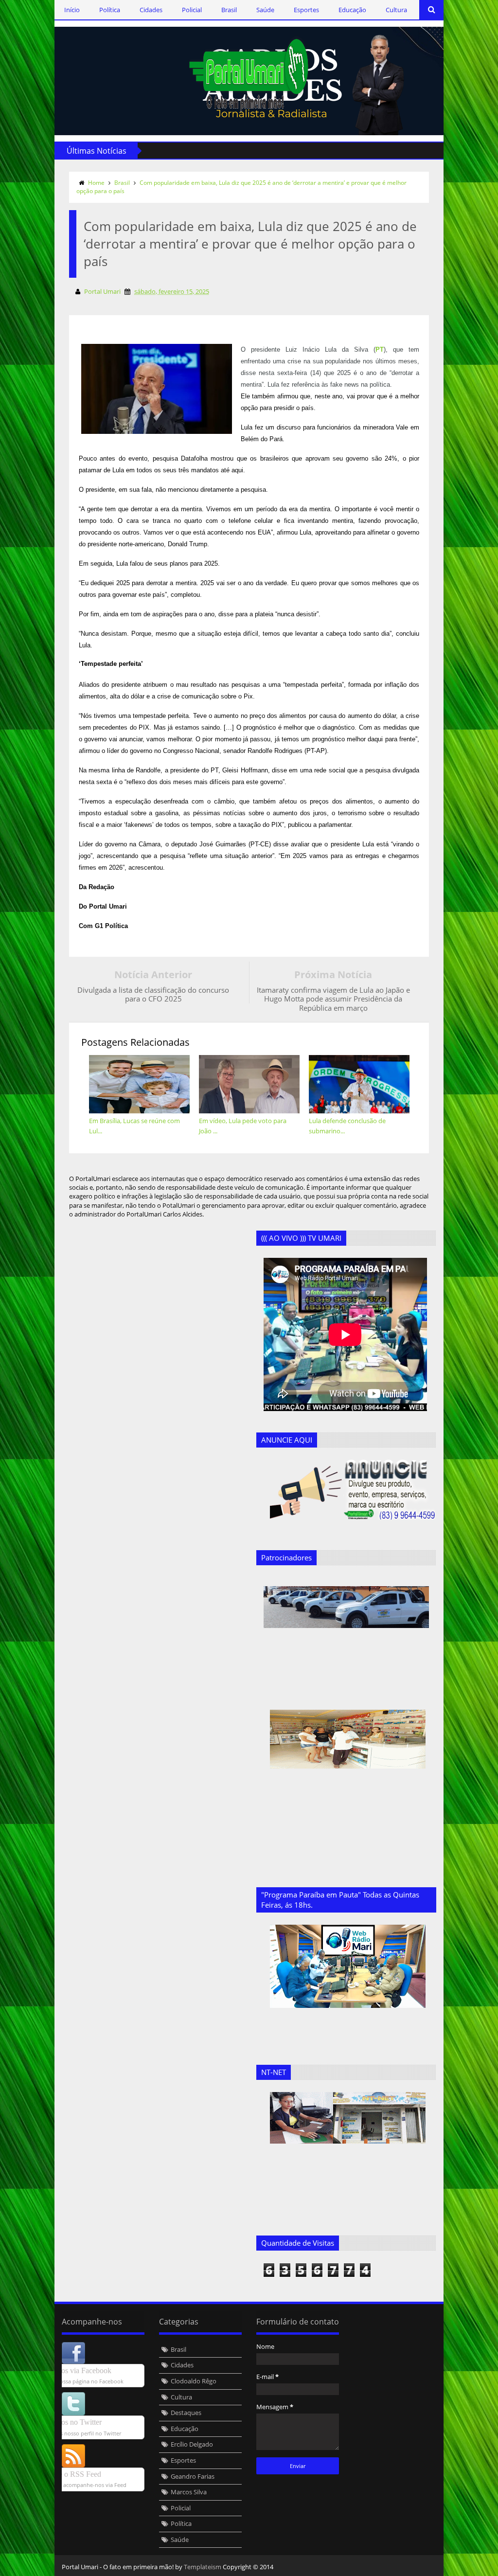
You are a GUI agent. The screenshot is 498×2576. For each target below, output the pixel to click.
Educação (352, 10)
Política (110, 10)
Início (72, 10)
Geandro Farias (193, 2476)
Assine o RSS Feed (71, 2474)
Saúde (265, 10)
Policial (192, 10)
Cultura (396, 10)
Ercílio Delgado (192, 2444)
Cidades (151, 10)
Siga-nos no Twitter (71, 2422)
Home (96, 183)
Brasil (229, 10)
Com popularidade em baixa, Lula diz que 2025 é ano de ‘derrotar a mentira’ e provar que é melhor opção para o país (241, 187)
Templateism (203, 2567)
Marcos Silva (189, 2492)
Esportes (306, 10)
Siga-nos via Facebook (76, 2370)
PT (380, 349)
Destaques (186, 2413)
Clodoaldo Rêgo (194, 2381)
